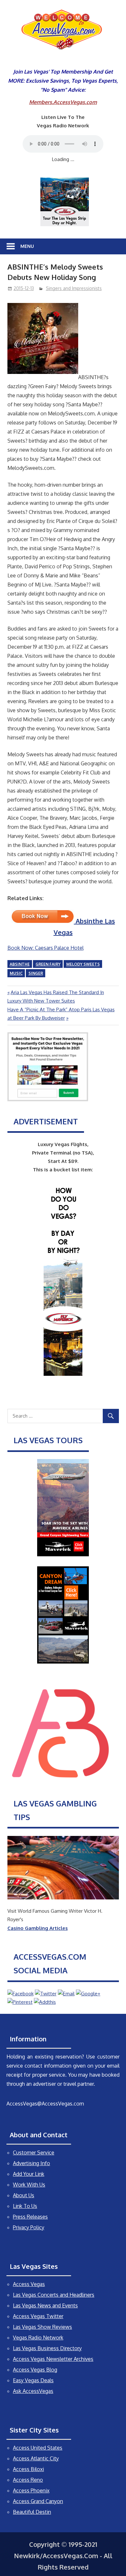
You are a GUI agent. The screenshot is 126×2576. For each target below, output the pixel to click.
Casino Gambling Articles (38, 1928)
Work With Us (29, 2185)
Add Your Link (29, 2174)
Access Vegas (29, 2284)
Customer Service (34, 2152)
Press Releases (30, 2217)
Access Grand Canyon (38, 2501)
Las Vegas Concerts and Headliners (54, 2295)
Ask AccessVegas (33, 2391)
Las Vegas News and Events (45, 2305)
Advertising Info (31, 2163)
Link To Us (25, 2206)
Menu (27, 246)
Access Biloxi (28, 2469)
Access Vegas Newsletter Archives (53, 2359)
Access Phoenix (31, 2490)
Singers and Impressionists (74, 288)
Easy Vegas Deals (33, 2380)
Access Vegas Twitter (38, 2316)
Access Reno (28, 2480)
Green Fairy (48, 964)
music (16, 973)
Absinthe (20, 964)
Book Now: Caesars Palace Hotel (46, 948)
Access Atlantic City (36, 2458)
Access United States (38, 2448)
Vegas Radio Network (38, 2338)
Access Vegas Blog (35, 2370)
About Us (24, 2195)
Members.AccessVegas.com (63, 102)
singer (36, 973)
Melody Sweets (83, 964)
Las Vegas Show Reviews (42, 2327)
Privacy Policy (29, 2227)
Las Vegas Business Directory (47, 2348)
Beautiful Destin (32, 2512)
